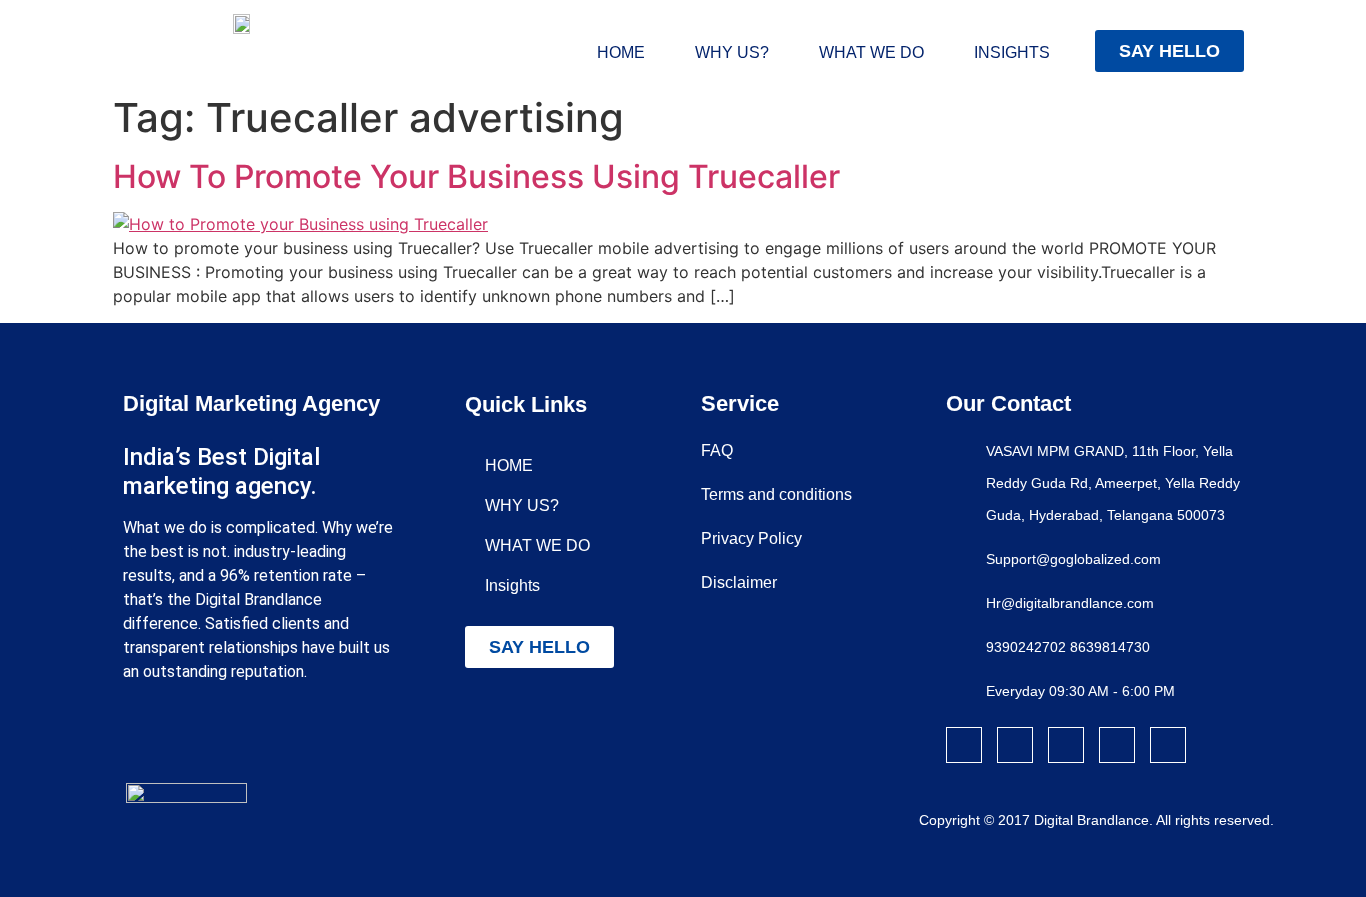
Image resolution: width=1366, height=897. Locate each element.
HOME (621, 52)
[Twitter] (1066, 745)
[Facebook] (964, 745)
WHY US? (732, 52)
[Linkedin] (1117, 745)
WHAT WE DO (871, 52)
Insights (1012, 52)
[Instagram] (1015, 745)
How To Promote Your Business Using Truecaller (476, 176)
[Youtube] (1168, 745)
